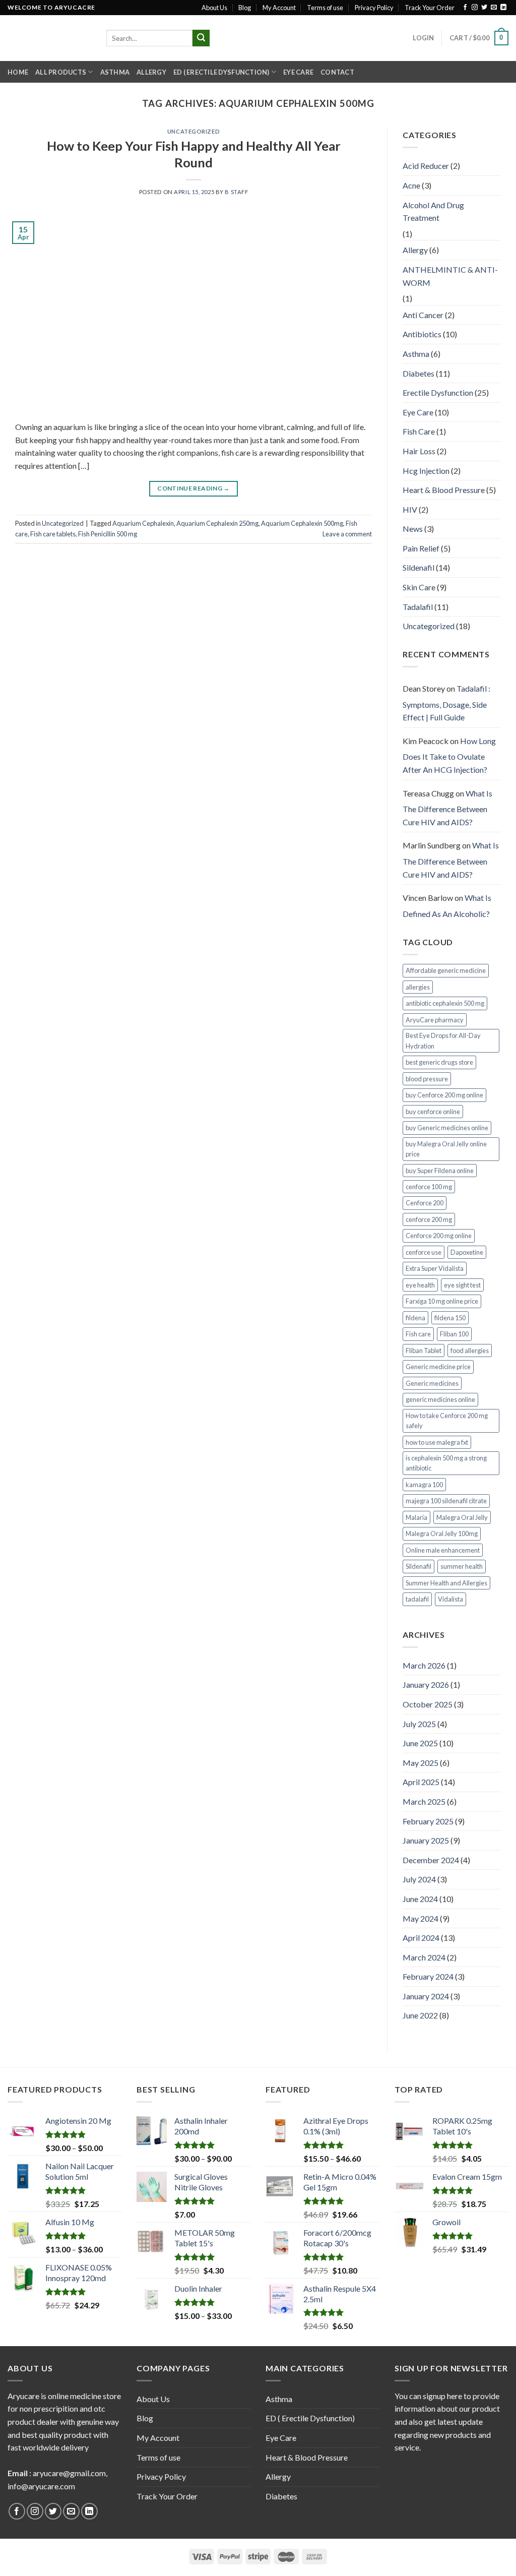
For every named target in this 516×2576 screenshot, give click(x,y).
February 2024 (428, 1976)
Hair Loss (419, 451)
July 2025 (419, 1724)
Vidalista (450, 1599)
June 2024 (420, 1899)
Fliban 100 (454, 1334)
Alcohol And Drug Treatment (433, 211)
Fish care (418, 1334)
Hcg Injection (426, 471)
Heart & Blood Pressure (444, 490)
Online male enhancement (443, 1550)
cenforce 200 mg (429, 1219)
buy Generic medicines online (447, 1128)
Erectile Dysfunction (438, 392)
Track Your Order (430, 8)
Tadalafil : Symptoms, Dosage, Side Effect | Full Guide (446, 703)
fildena (415, 1318)
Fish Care (419, 431)
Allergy (151, 72)
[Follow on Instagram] (475, 8)
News (413, 529)
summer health (462, 1566)
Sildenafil (418, 567)
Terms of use (325, 8)
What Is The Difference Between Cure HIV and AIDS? (447, 808)
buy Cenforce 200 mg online (444, 1095)
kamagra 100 (424, 1485)
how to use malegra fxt (437, 1442)
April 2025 (421, 1782)
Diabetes (418, 373)
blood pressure (427, 1079)
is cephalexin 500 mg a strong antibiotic (446, 1463)
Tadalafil (418, 607)
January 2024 (426, 1996)
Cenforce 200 (425, 1203)
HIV (410, 509)
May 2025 (421, 1763)
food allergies (470, 1351)
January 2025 (426, 1840)
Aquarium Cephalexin (143, 523)
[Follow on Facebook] (465, 8)
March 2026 (424, 1665)
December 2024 (431, 1860)
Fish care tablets (53, 534)
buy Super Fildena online (440, 1171)
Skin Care (419, 587)
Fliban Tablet (424, 1351)
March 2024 (424, 1957)
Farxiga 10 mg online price (442, 1301)
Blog (245, 8)
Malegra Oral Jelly (462, 1517)
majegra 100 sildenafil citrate (446, 1501)
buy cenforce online (433, 1112)
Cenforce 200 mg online (439, 1236)
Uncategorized (193, 131)
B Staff (236, 192)
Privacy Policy (374, 8)
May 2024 (421, 1918)
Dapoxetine (467, 1252)
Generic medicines (432, 1383)
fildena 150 (450, 1318)
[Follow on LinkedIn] (503, 8)
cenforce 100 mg (429, 1187)
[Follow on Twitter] (484, 8)
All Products (61, 72)
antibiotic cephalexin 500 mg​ (445, 1003)
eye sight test (462, 1285)
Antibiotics (422, 334)
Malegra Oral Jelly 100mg (442, 1534)
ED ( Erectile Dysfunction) (221, 72)
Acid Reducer (426, 166)
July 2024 (419, 1879)
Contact (337, 72)
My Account (279, 8)
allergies (418, 987)
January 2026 (426, 1684)
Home (18, 72)
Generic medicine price (438, 1367)
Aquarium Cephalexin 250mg (217, 523)
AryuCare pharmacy (435, 1020)
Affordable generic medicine (446, 970)
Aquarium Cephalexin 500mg (302, 523)
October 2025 (428, 1704)
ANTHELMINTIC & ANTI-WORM (450, 276)
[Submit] (201, 38)
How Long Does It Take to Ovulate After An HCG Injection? (449, 755)
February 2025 (428, 1821)
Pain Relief (421, 548)
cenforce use (424, 1252)
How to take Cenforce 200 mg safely (447, 1421)
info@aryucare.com (41, 2486)
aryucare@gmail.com (69, 2473)
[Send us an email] (494, 8)
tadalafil (417, 1599)
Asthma (115, 72)
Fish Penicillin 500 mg (108, 534)
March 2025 (424, 1801)
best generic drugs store (439, 1062)
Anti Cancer (423, 315)
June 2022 (420, 2015)
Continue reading (193, 488)
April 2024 (421, 1938)
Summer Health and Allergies (446, 1583)
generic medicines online (440, 1399)
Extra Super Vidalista (435, 1268)
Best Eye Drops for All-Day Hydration (443, 1040)
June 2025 (420, 1743)
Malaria (416, 1517)
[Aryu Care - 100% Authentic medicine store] (49, 38)
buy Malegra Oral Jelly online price (446, 1149)
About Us (214, 8)
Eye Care (298, 72)
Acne (411, 185)
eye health (420, 1285)
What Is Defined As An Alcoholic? (447, 906)
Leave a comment (347, 534)
